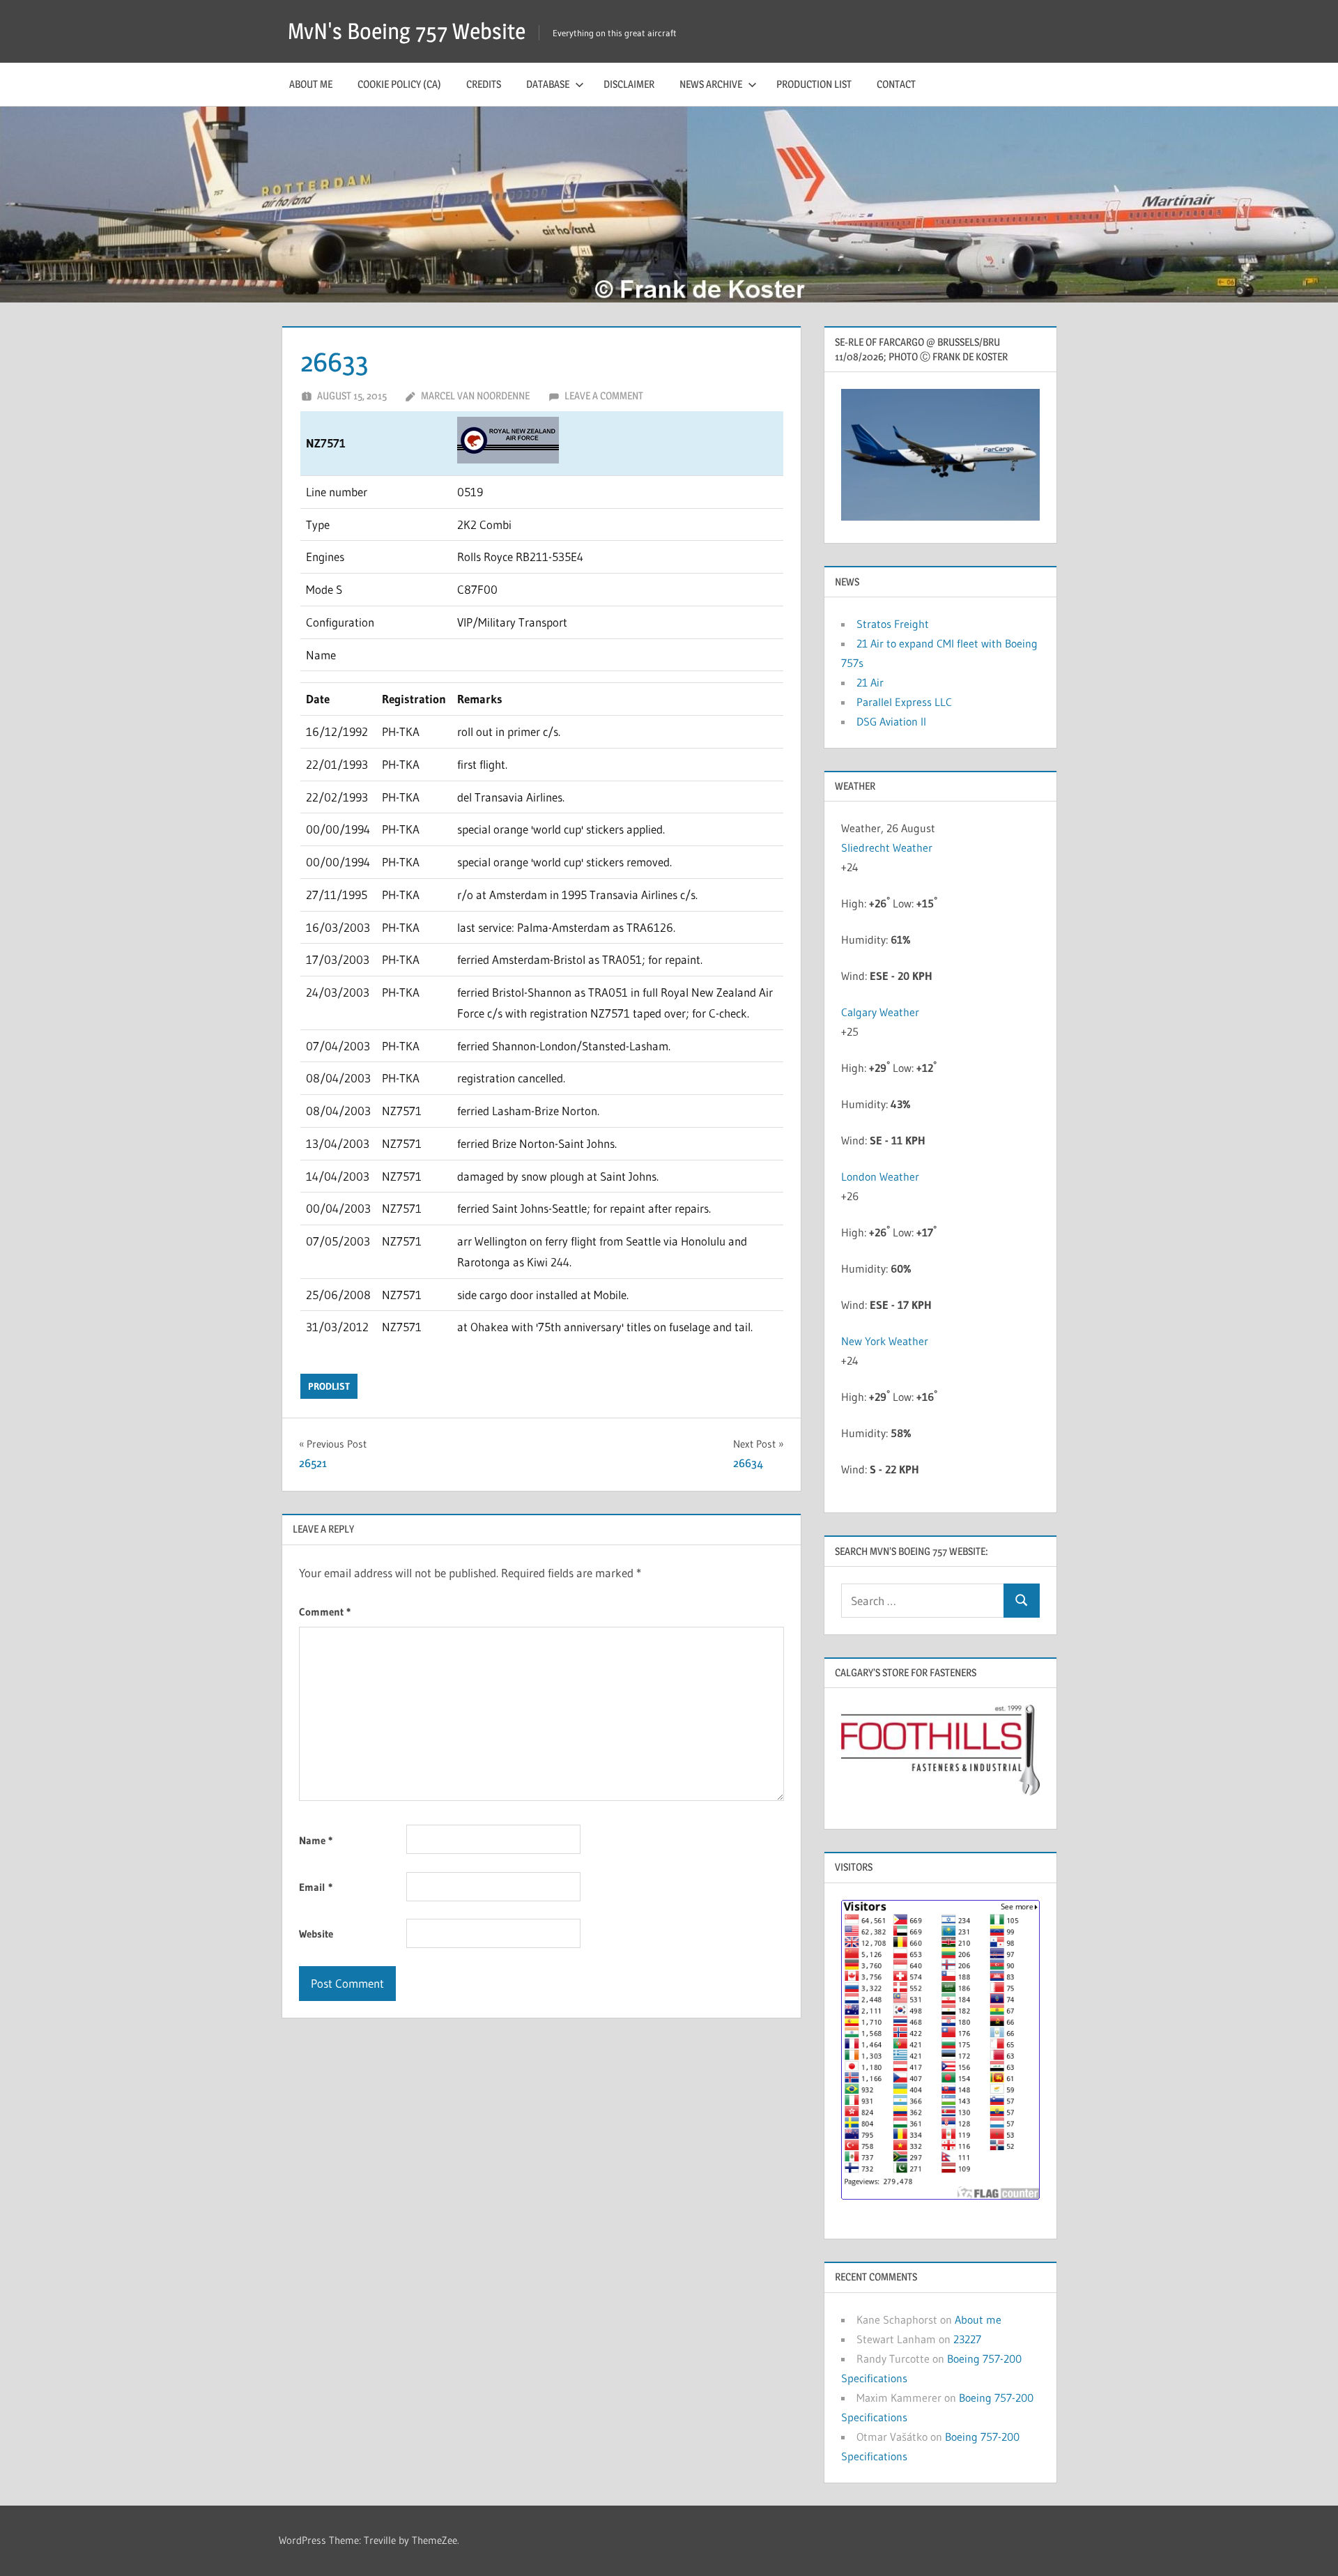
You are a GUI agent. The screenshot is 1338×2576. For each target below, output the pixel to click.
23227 (967, 2339)
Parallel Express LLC (904, 702)
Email (316, 1887)
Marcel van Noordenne (475, 396)
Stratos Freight (893, 624)
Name (316, 1840)
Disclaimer (629, 84)
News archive (711, 84)
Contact (896, 84)
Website (316, 1934)
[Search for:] (923, 1601)
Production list (814, 84)
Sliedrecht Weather (887, 848)
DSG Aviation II (891, 721)
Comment (325, 1612)
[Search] (1022, 1601)
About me (311, 84)
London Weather (880, 1176)
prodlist (329, 1386)
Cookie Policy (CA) (399, 84)
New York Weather (885, 1341)
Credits (484, 84)
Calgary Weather (880, 1012)
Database (548, 84)
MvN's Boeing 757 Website (407, 31)
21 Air (870, 682)
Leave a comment (604, 396)
